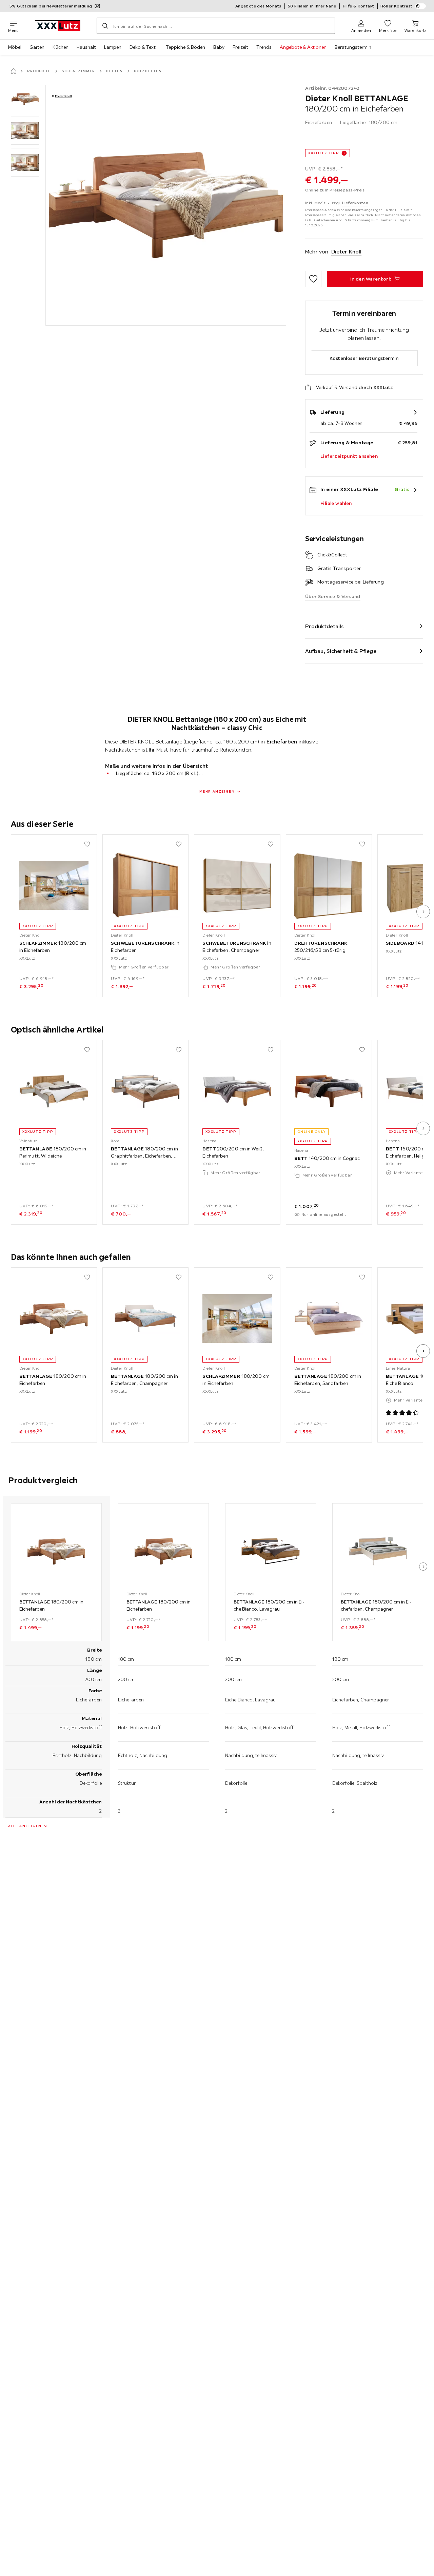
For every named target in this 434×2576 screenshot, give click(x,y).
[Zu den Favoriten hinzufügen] (313, 279)
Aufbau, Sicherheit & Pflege (341, 651)
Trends (264, 47)
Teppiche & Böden (185, 47)
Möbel (15, 47)
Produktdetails (324, 626)
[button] (25, 99)
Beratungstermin (353, 47)
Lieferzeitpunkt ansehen (349, 456)
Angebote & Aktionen (303, 47)
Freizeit (240, 47)
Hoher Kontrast (397, 6)
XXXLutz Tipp (323, 153)
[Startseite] (14, 71)
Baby (219, 47)
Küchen (61, 47)
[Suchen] (105, 26)
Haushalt (86, 47)
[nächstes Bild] (423, 912)
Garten (37, 47)
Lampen (113, 47)
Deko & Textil (144, 47)
